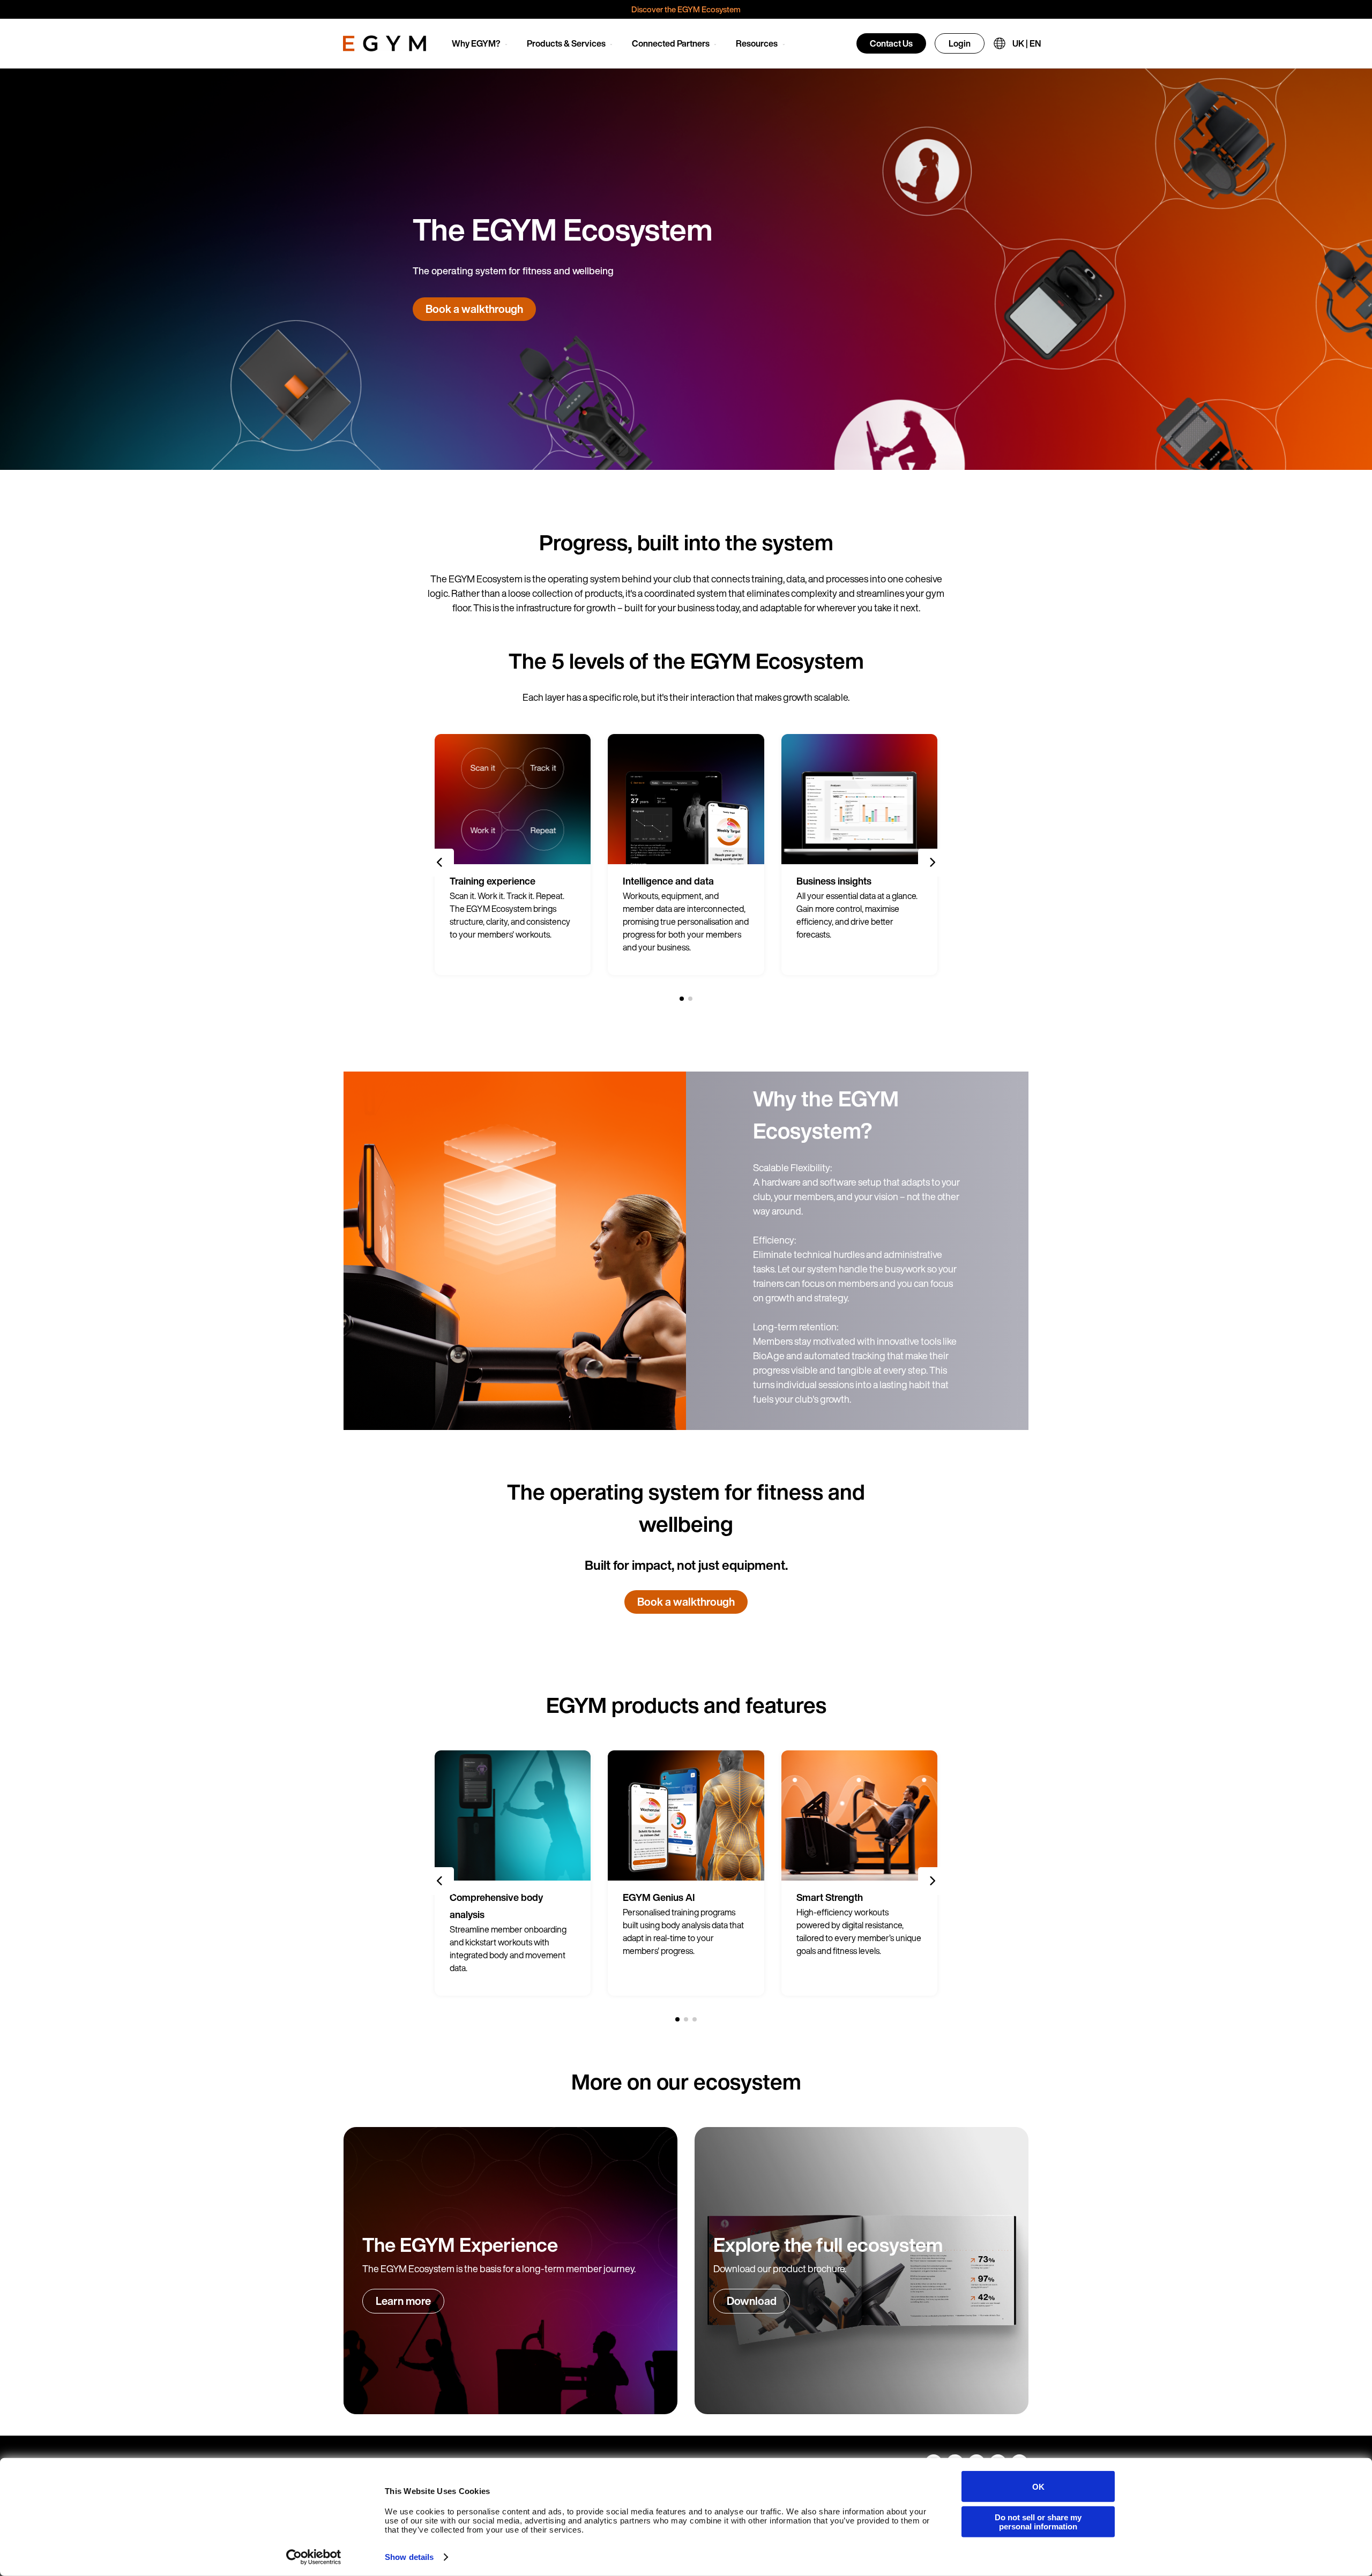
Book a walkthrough (474, 309)
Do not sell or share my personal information (1038, 2521)
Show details (409, 2557)
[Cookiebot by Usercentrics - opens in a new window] (314, 2557)
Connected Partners (671, 43)
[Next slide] (932, 863)
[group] (513, 855)
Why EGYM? (476, 43)
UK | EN (1027, 43)
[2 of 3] (686, 2019)
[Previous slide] (440, 863)
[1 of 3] (677, 2019)
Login (960, 43)
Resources (757, 43)
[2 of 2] (690, 999)
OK (1038, 2486)
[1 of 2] (682, 999)
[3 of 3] (695, 2019)
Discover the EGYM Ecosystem (686, 9)
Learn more (403, 2301)
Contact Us (891, 43)
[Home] (385, 43)
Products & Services (566, 43)
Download (752, 2301)
